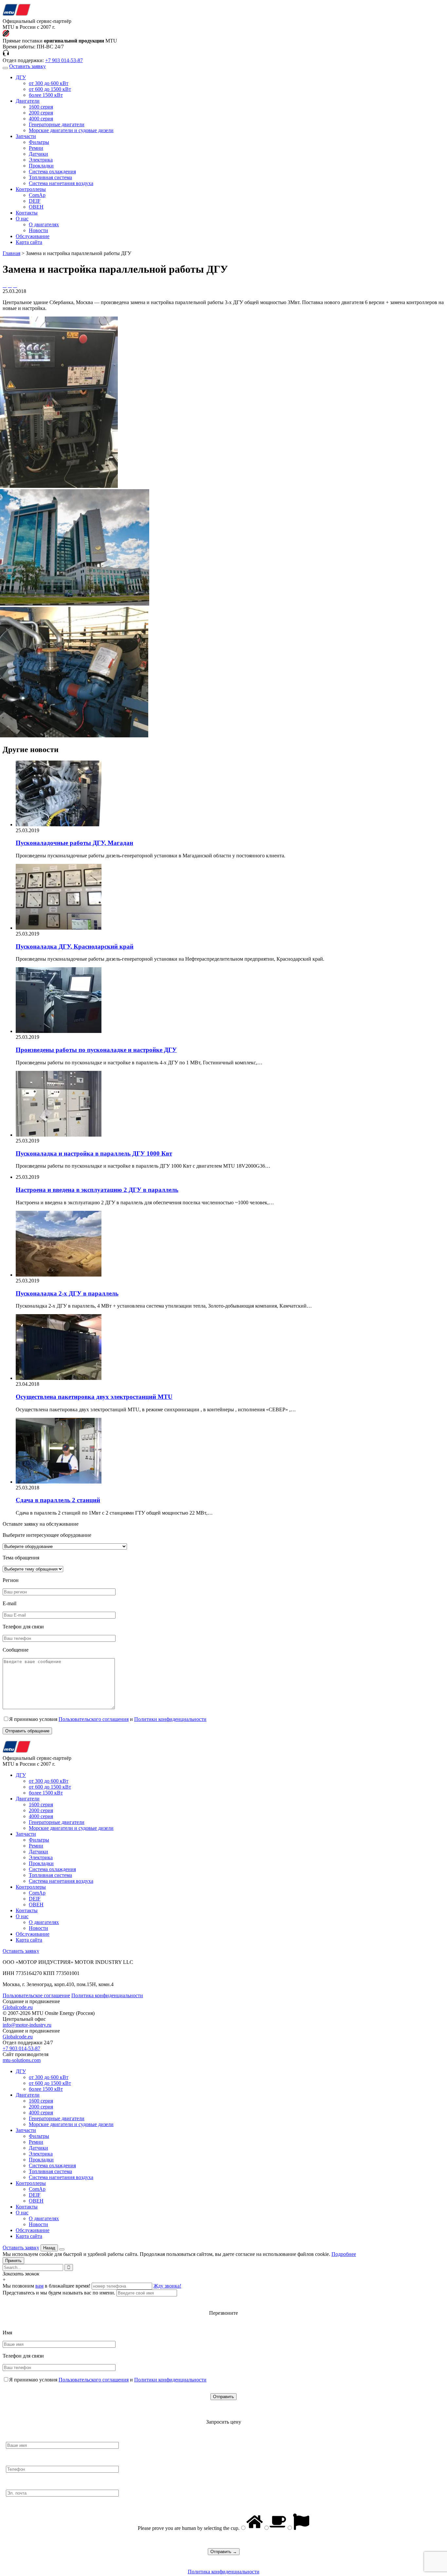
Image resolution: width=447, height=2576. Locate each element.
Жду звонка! (167, 2286)
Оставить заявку (27, 66)
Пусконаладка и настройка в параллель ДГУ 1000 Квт (94, 1153)
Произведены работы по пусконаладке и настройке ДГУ (96, 1050)
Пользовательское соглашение (36, 1995)
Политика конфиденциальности (107, 1995)
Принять (13, 2261)
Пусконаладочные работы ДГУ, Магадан (74, 843)
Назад (49, 2248)
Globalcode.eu (18, 2007)
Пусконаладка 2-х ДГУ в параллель (67, 1293)
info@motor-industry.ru (27, 2025)
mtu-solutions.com (22, 2060)
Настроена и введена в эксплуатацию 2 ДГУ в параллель (97, 1190)
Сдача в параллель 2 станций (58, 1500)
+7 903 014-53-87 (64, 60)
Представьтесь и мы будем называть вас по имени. (59, 2293)
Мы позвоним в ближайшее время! (47, 2286)
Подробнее (344, 2254)
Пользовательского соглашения (94, 1719)
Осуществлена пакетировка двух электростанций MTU (94, 1397)
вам (39, 2286)
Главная (11, 253)
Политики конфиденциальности (170, 1719)
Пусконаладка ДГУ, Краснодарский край (75, 946)
